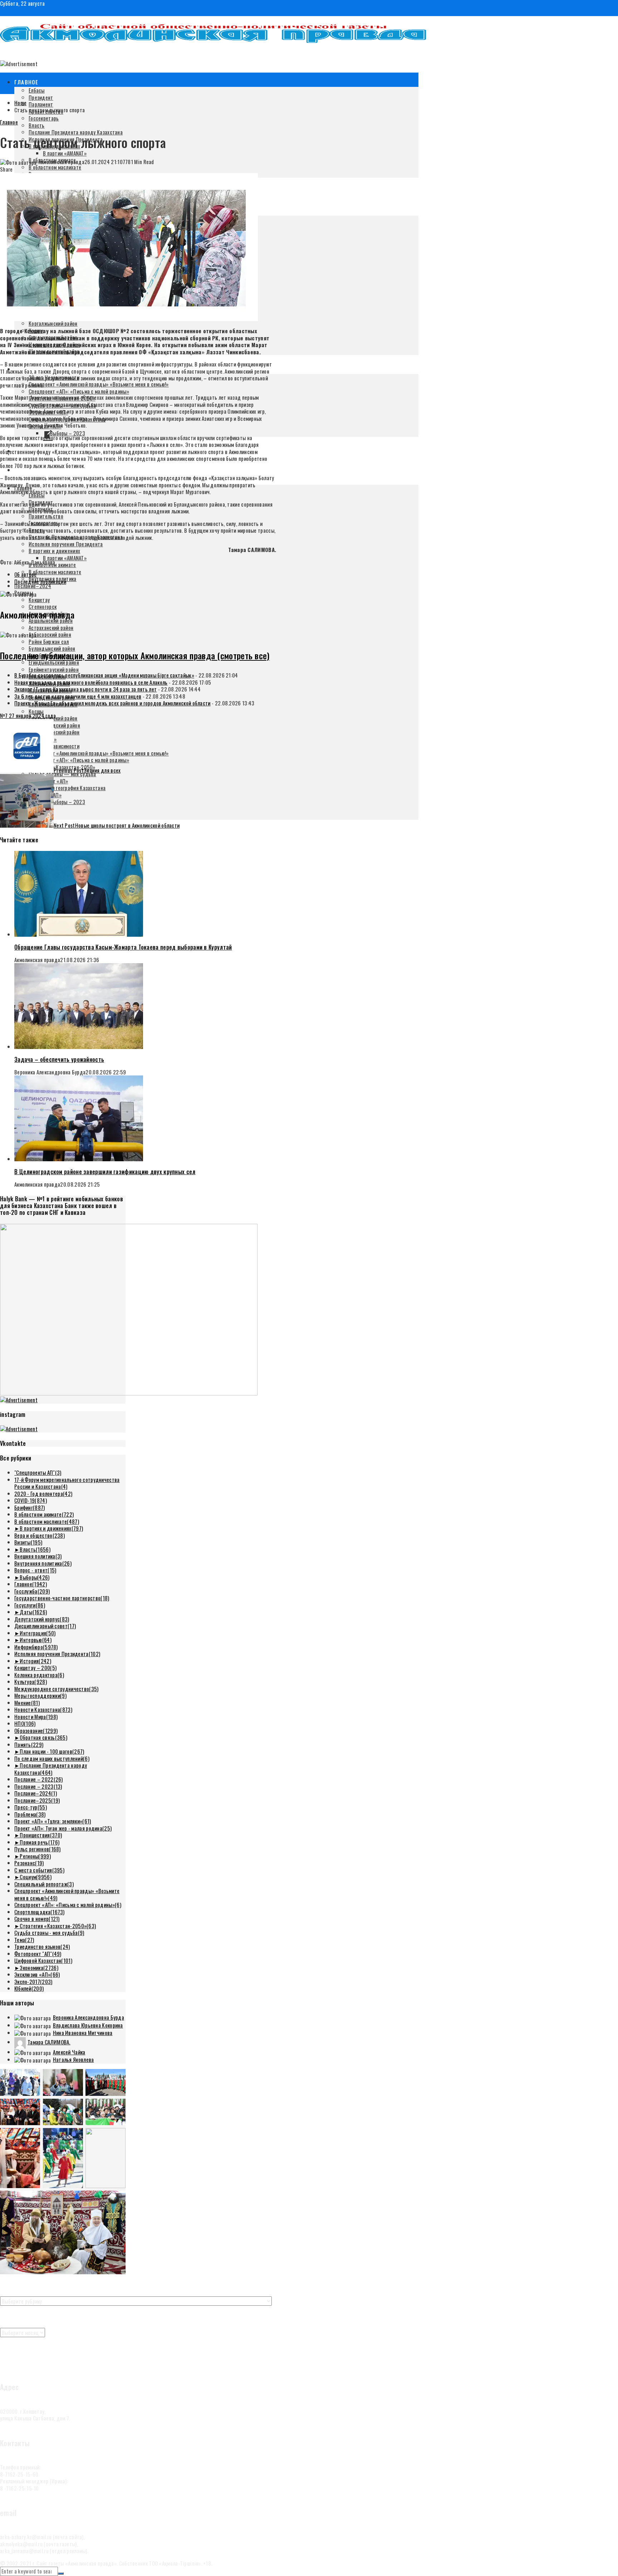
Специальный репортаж (44, 1884)
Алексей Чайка (69, 2052)
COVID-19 (31, 1500)
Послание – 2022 (39, 1779)
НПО (25, 1723)
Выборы (35, 1577)
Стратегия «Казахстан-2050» (58, 1926)
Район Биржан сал (49, 641)
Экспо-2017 (33, 1981)
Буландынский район (52, 648)
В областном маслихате (55, 167)
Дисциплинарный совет (45, 1626)
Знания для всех (87, 770)
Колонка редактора (39, 1675)
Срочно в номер (37, 1919)
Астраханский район (51, 627)
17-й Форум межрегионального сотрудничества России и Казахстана (67, 1483)
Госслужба (32, 1591)
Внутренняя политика (43, 1563)
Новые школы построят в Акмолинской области (117, 825)
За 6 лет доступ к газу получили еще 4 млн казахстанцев (78, 696)
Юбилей (29, 1988)
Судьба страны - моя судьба (49, 1932)
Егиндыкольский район (54, 662)
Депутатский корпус (42, 1619)
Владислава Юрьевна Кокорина (88, 2025)
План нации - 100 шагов (52, 1751)
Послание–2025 (37, 1800)
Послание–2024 (33, 586)
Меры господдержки (40, 1695)
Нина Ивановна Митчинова (83, 2033)
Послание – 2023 (38, 1786)
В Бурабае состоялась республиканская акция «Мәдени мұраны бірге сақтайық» (104, 675)
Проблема (30, 1814)
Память (29, 1744)
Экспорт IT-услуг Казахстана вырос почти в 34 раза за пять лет (85, 689)
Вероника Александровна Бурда (89, 2017)
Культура (31, 1681)
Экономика (39, 1967)
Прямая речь (40, 1842)
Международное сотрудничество (57, 1689)
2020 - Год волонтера (43, 1493)
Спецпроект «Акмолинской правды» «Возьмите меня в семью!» (99, 384)
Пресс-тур (31, 1807)
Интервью (36, 1640)
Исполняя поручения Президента (66, 544)
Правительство (46, 516)
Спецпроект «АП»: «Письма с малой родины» (79, 391)
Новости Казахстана (43, 1709)
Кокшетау (39, 600)
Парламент (41, 104)
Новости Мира (36, 1716)
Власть (37, 125)
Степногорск (43, 606)
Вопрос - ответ (35, 1570)
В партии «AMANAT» (65, 153)
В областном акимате (44, 1514)
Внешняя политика (38, 1556)
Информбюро (36, 1647)
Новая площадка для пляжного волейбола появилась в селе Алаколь (91, 682)
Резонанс (29, 1863)
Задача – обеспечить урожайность (59, 1059)
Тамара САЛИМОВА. (49, 2042)
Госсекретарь (44, 118)
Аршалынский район (51, 620)
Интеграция (38, 1633)
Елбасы (37, 90)
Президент (41, 97)
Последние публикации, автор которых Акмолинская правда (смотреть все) (135, 655)
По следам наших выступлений (52, 1758)
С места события (39, 1870)
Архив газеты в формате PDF (31, 2362)
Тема (24, 1940)
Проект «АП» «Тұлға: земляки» (53, 1821)
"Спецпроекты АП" (38, 1472)
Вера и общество (40, 1535)
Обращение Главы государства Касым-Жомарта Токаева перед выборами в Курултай (123, 947)
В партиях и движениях (54, 551)
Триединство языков (42, 1946)
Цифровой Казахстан (43, 1960)
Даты (33, 1612)
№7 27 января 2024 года (28, 715)
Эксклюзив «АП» (37, 1974)
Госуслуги (30, 1605)
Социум (36, 1877)
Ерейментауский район (54, 669)
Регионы (35, 1856)
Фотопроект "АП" (38, 1954)
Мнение (27, 1703)
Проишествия (41, 1835)
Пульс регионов (38, 1849)
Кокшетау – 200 (35, 1668)
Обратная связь (43, 1737)
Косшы (36, 711)
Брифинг (30, 1507)
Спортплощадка (40, 1912)
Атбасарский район (50, 634)
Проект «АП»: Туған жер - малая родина (63, 1828)
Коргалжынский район (53, 323)
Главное (26, 82)
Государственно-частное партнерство (62, 1598)
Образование (36, 1730)
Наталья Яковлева (73, 2059)
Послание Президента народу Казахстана (76, 132)
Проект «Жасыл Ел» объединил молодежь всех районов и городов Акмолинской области (112, 703)
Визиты (28, 1542)
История (35, 1661)
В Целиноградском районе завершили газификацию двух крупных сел (105, 1172)
